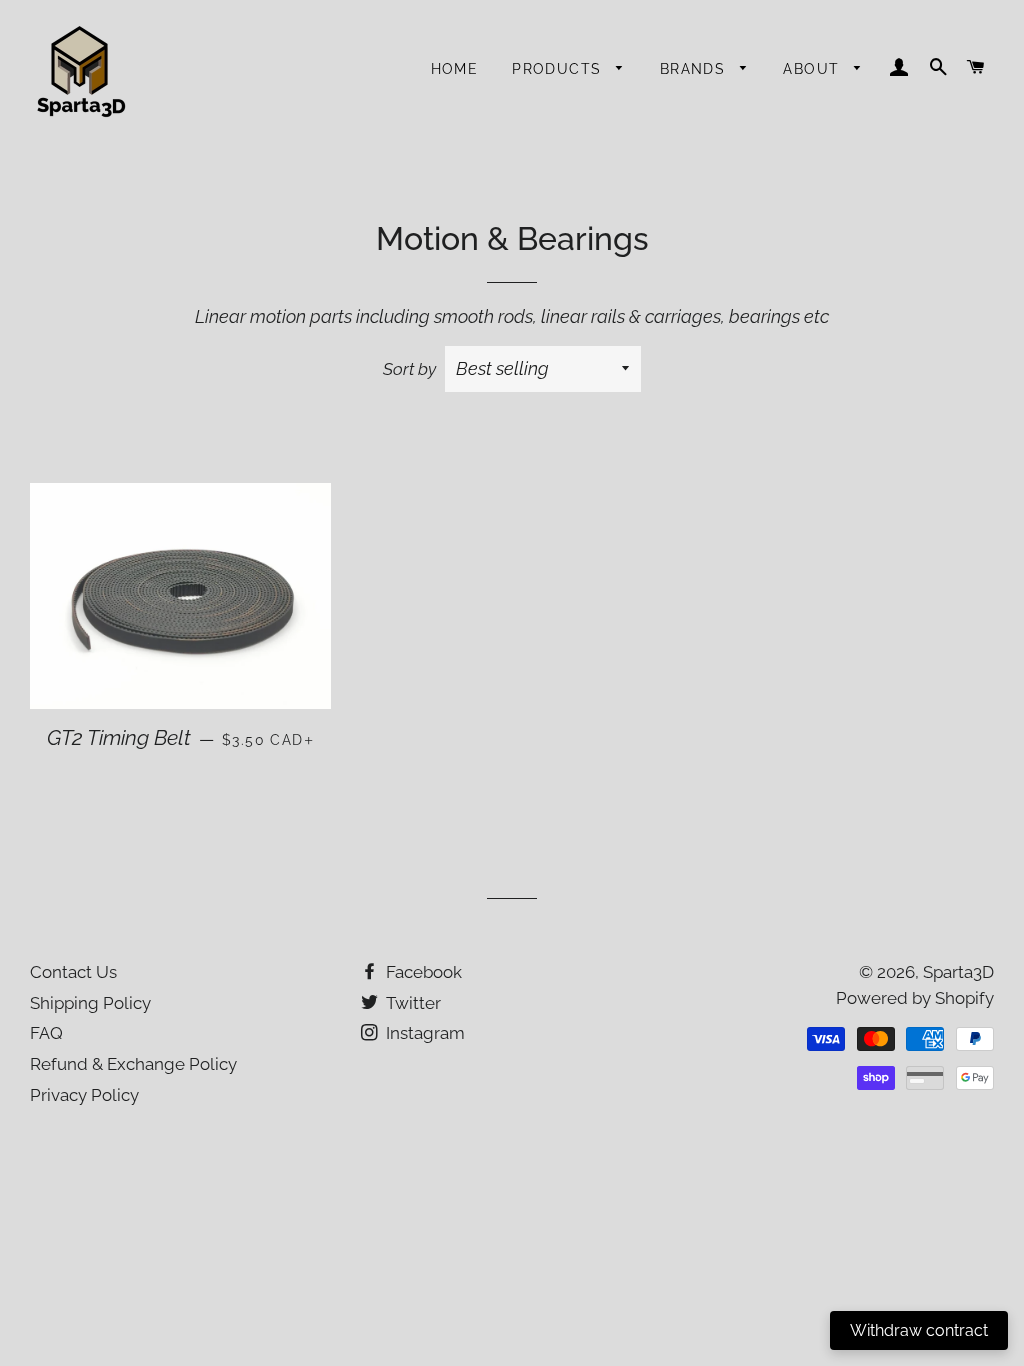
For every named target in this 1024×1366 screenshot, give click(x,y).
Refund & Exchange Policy (133, 1064)
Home (455, 69)
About (813, 69)
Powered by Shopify (915, 998)
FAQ (46, 1033)
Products (559, 69)
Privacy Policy (84, 1095)
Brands (695, 69)
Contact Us (73, 972)
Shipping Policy (90, 1003)
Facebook (422, 972)
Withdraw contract (919, 1330)
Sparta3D (958, 972)
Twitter (411, 1003)
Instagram (423, 1033)
